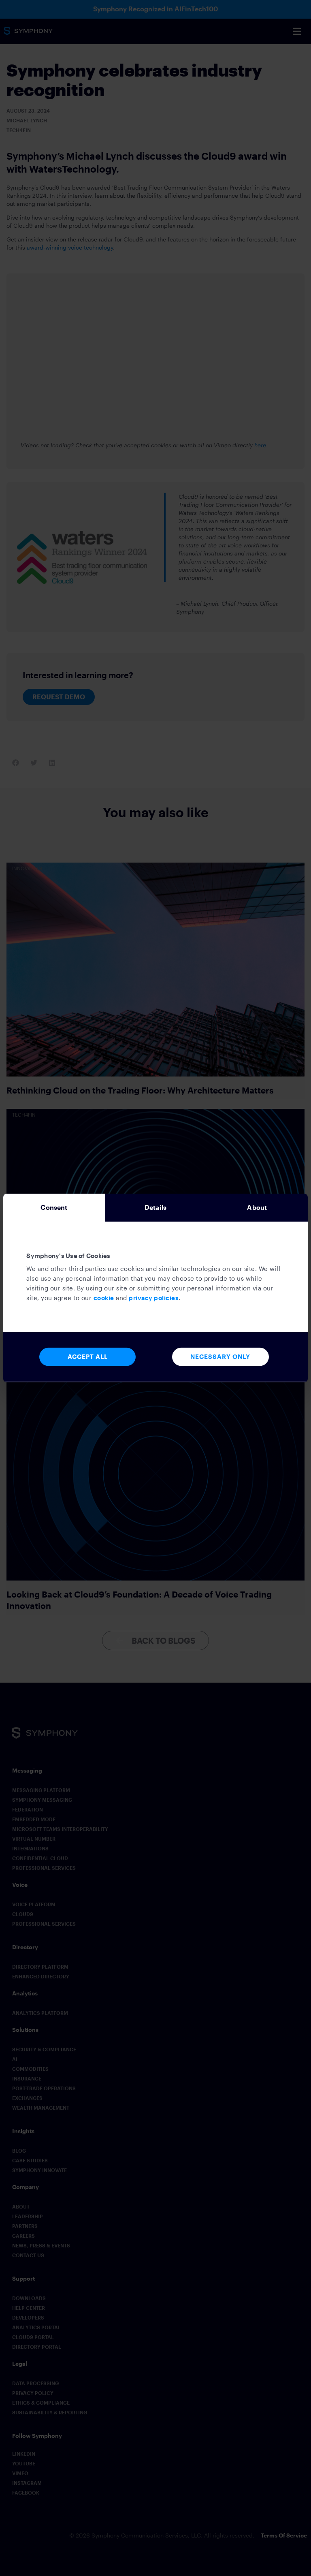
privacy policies (154, 1298)
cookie (104, 1298)
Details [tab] (155, 1207)
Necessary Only (220, 1357)
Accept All (88, 1357)
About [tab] (257, 1207)
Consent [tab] (54, 1207)
